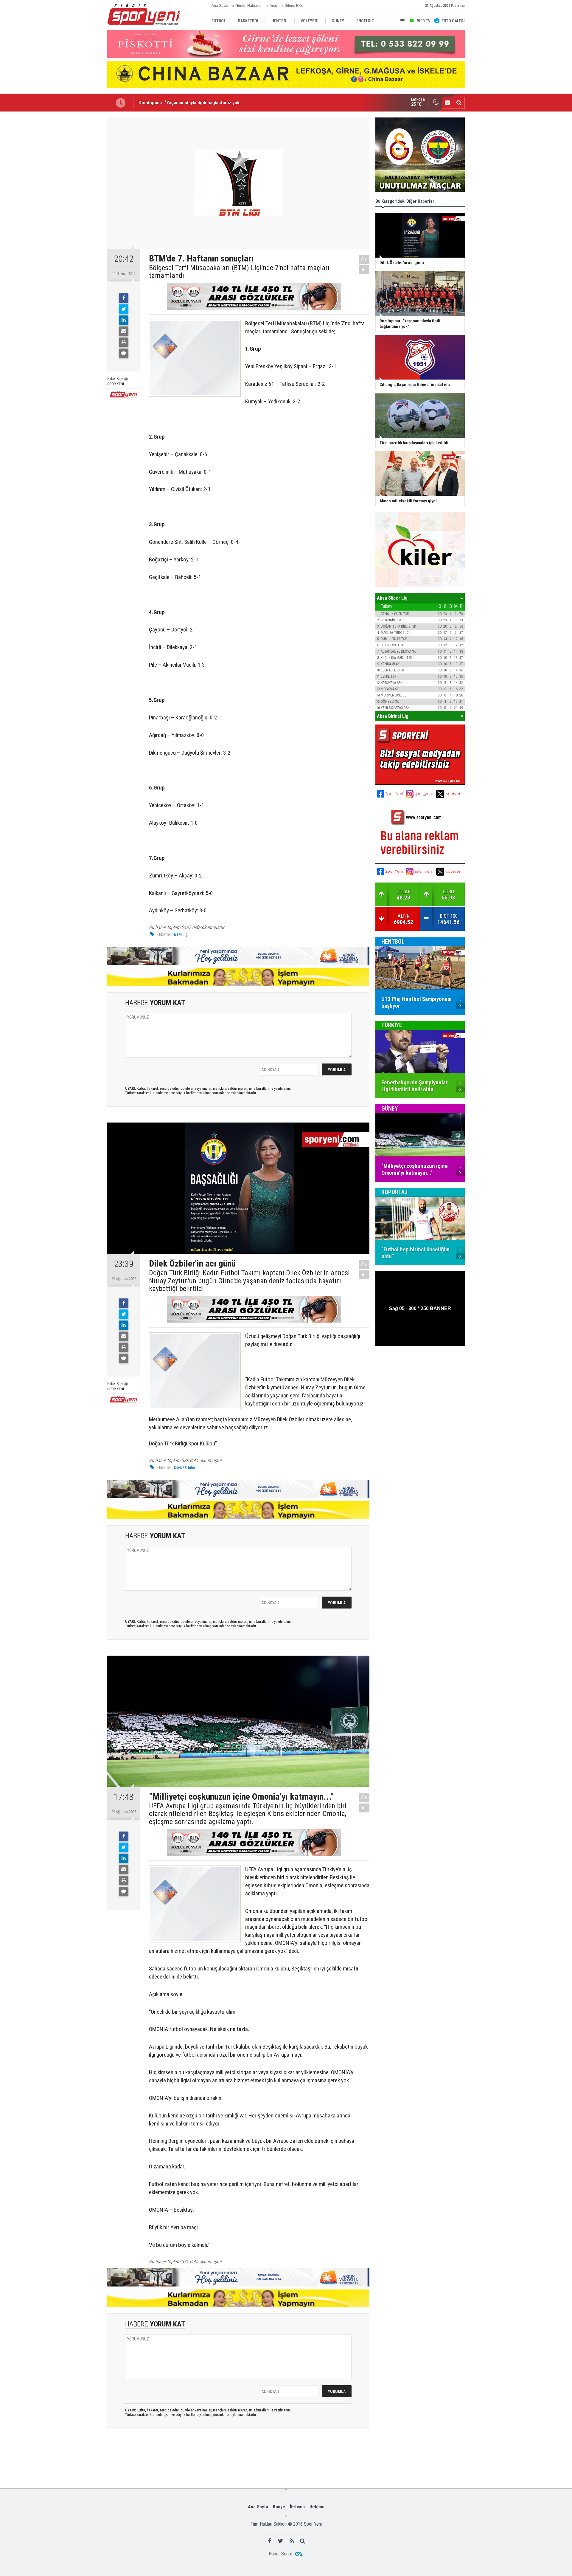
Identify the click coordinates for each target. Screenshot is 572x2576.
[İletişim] (447, 103)
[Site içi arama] (459, 103)
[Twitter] (124, 309)
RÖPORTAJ (394, 1192)
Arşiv (274, 6)
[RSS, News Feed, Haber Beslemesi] (292, 2541)
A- (364, 270)
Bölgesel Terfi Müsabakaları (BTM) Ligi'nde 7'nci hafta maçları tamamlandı (239, 272)
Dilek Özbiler (185, 1467)
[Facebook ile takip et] (269, 2541)
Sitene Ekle (294, 6)
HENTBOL (393, 942)
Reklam (317, 2507)
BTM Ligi (181, 934)
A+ (364, 259)
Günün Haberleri (249, 6)
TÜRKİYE (392, 1025)
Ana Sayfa (220, 6)
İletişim (297, 2507)
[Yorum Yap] (124, 353)
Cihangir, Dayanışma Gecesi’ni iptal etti (179, 103)
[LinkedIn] (124, 320)
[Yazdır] (124, 342)
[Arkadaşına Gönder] (124, 331)
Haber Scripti (281, 2554)
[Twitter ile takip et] (280, 2541)
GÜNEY (390, 1109)
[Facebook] (124, 298)
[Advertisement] (77, 207)
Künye (279, 2507)
